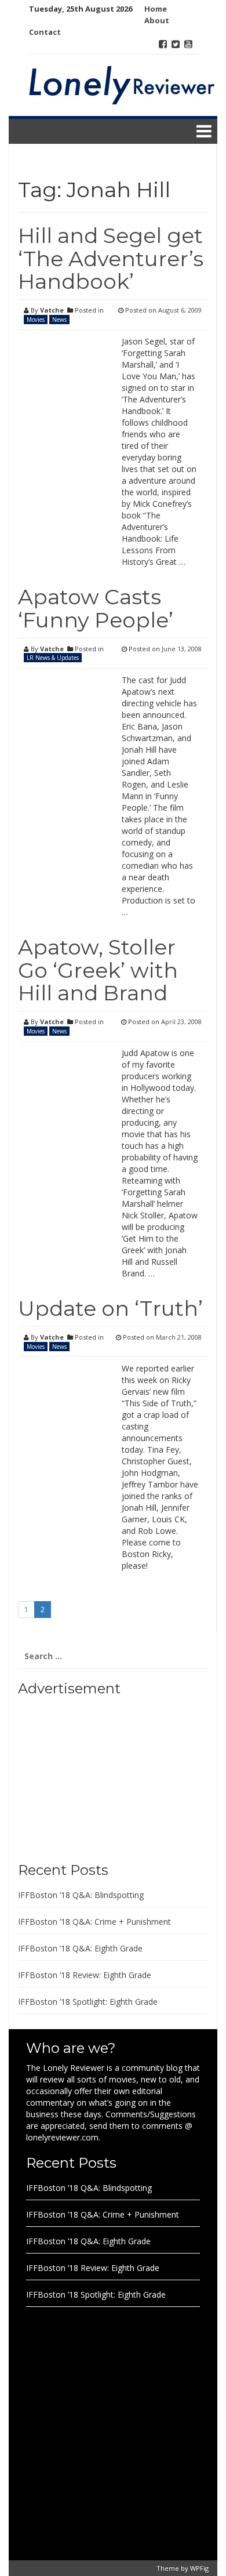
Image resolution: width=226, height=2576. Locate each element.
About (157, 20)
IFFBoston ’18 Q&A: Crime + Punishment (94, 1922)
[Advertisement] (90, 1775)
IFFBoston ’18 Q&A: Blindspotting (81, 1895)
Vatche (52, 310)
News (59, 320)
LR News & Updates (53, 658)
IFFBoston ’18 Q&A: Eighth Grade (80, 1948)
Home (156, 9)
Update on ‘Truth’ (110, 1308)
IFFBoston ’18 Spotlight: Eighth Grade (88, 2002)
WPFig (199, 2568)
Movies (36, 320)
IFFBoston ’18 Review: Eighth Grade (85, 1975)
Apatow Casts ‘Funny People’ (96, 608)
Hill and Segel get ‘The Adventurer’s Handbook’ (111, 258)
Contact (45, 32)
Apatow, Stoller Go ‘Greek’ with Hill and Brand (98, 970)
